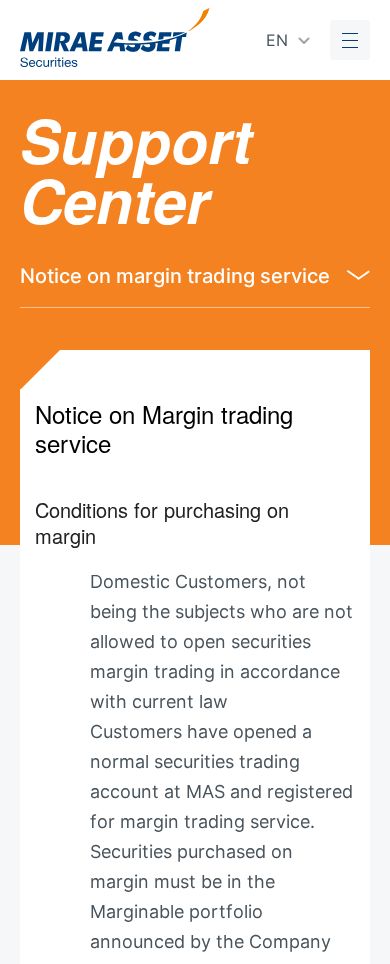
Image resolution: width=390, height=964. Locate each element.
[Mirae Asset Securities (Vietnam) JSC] (115, 38)
